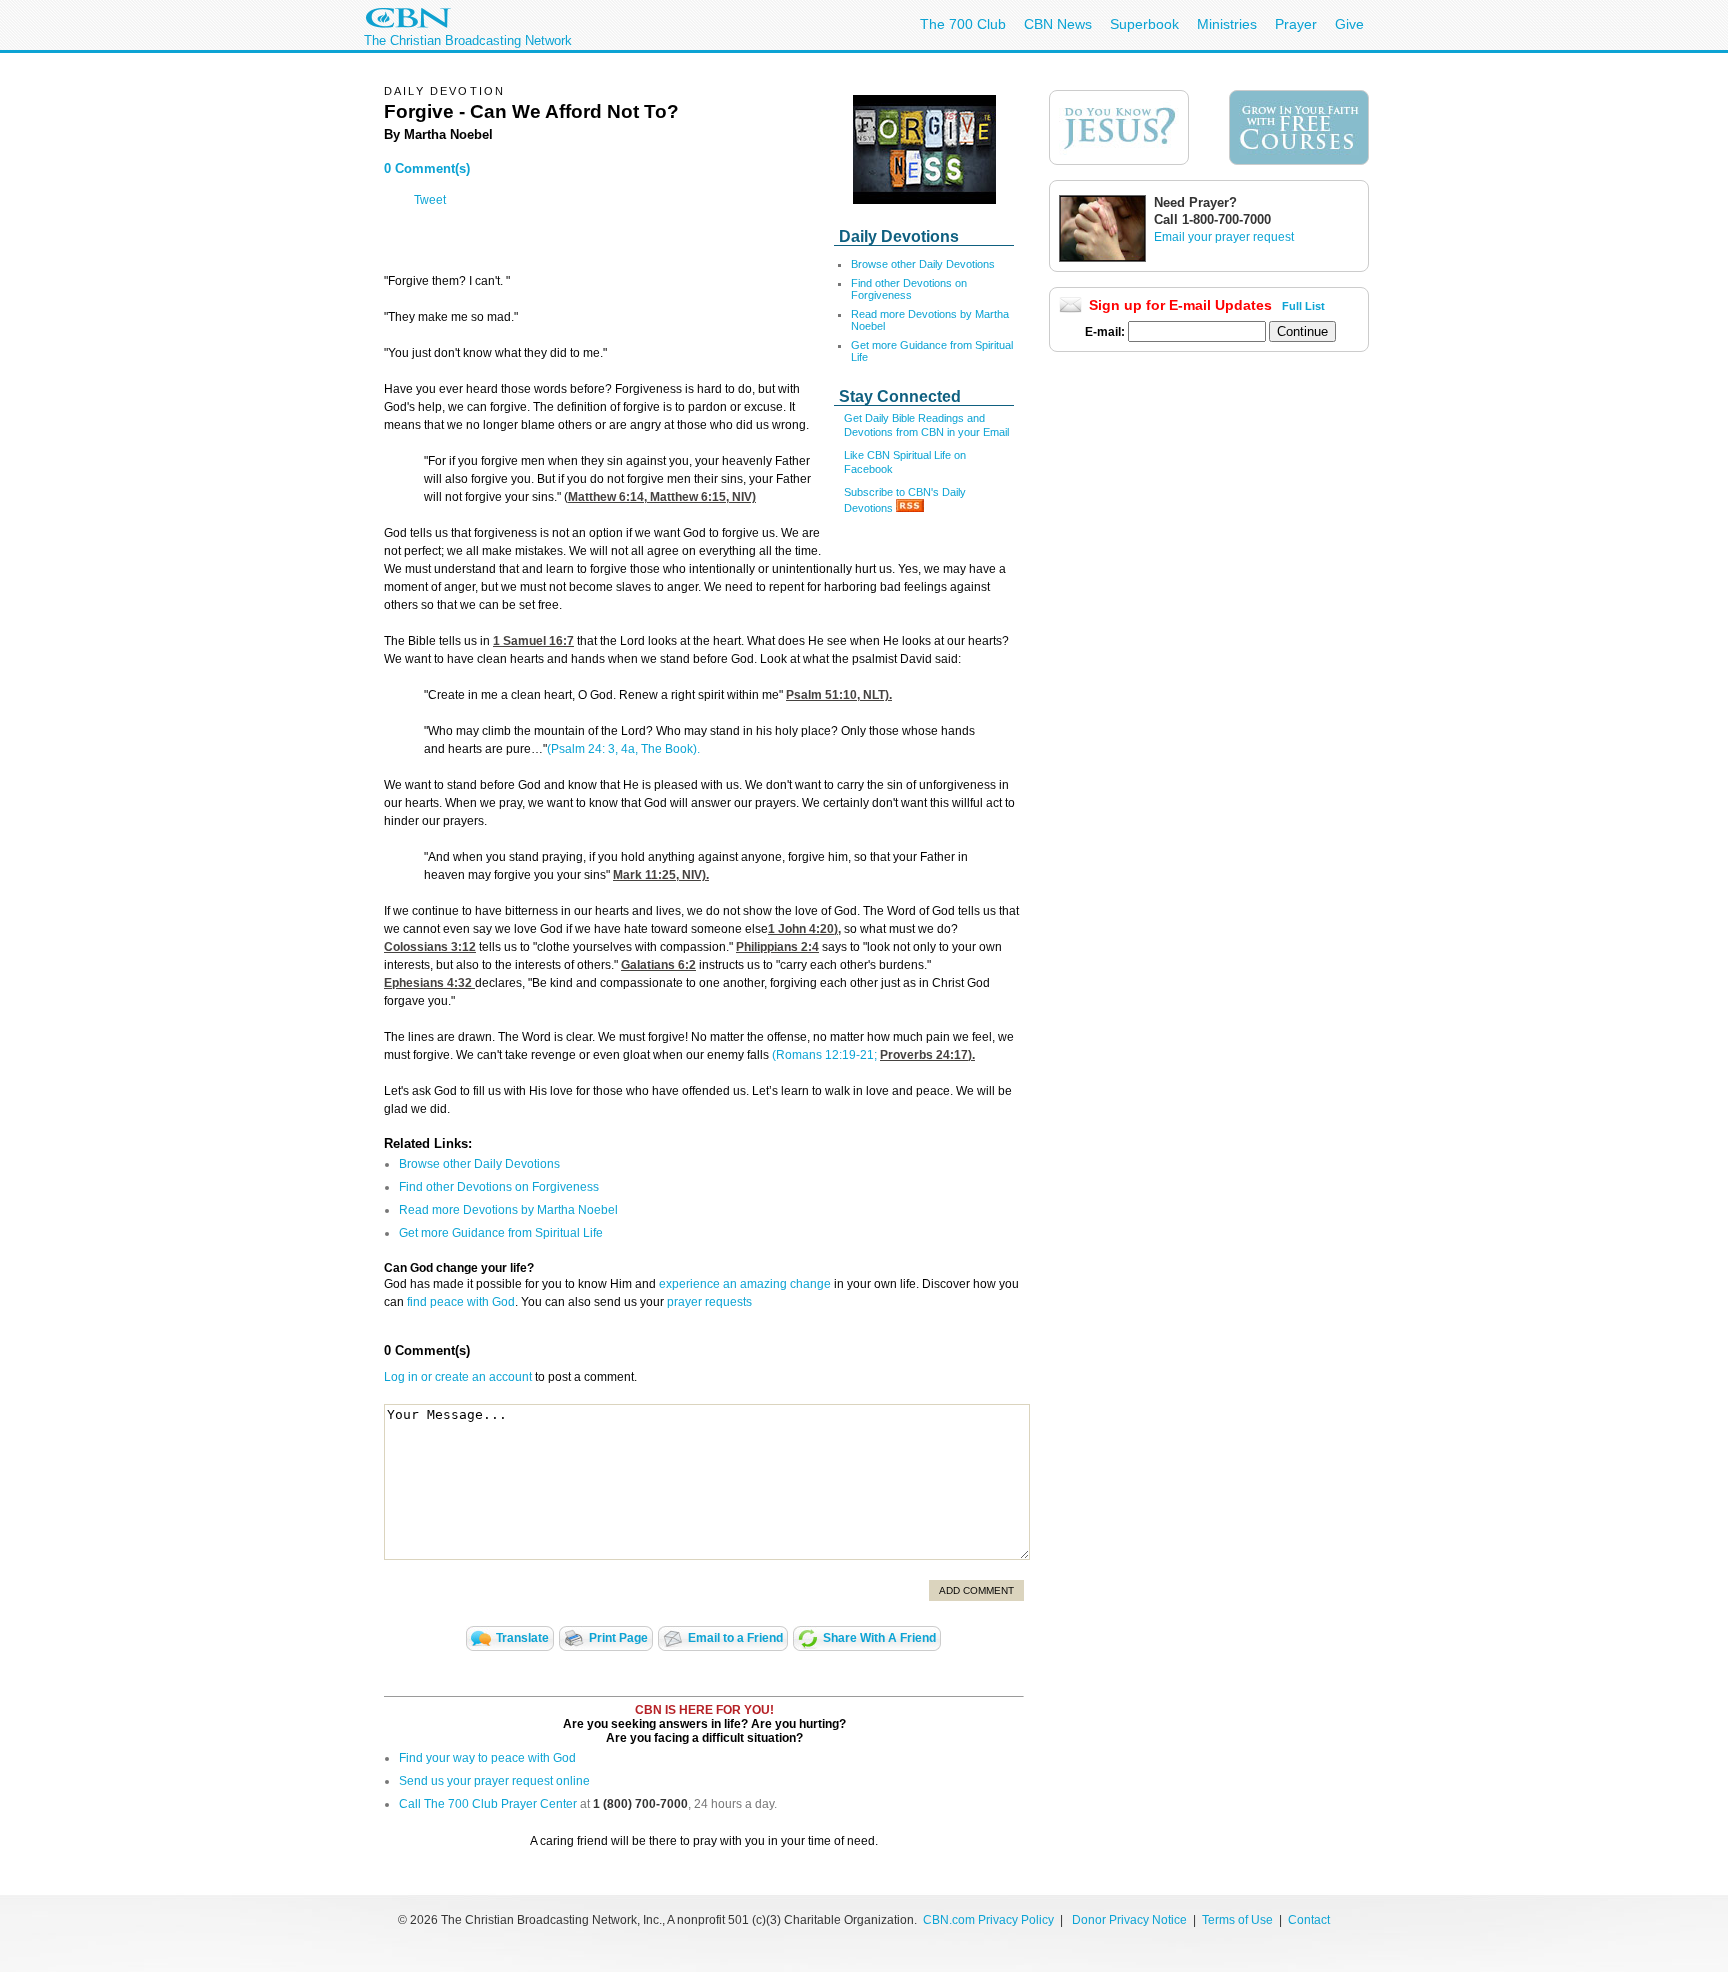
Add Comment (976, 1590)
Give (1349, 24)
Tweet (430, 200)
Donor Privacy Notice (1129, 1920)
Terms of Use (1239, 1920)
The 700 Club (963, 24)
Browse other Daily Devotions (923, 264)
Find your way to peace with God (487, 1758)
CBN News (1058, 24)
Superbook (1144, 24)
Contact (1309, 1920)
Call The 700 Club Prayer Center (488, 1804)
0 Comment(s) (427, 168)
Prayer (1296, 24)
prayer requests (709, 1302)
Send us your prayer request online (494, 1781)
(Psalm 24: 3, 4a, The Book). (623, 749)
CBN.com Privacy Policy (988, 1920)
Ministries (1227, 24)
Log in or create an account (458, 1377)
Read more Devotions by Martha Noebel (508, 1210)
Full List (1303, 306)
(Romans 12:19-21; (823, 1055)
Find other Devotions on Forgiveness (909, 289)
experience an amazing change (745, 1284)
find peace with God (461, 1302)
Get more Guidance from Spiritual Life (501, 1233)
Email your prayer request (1224, 237)
